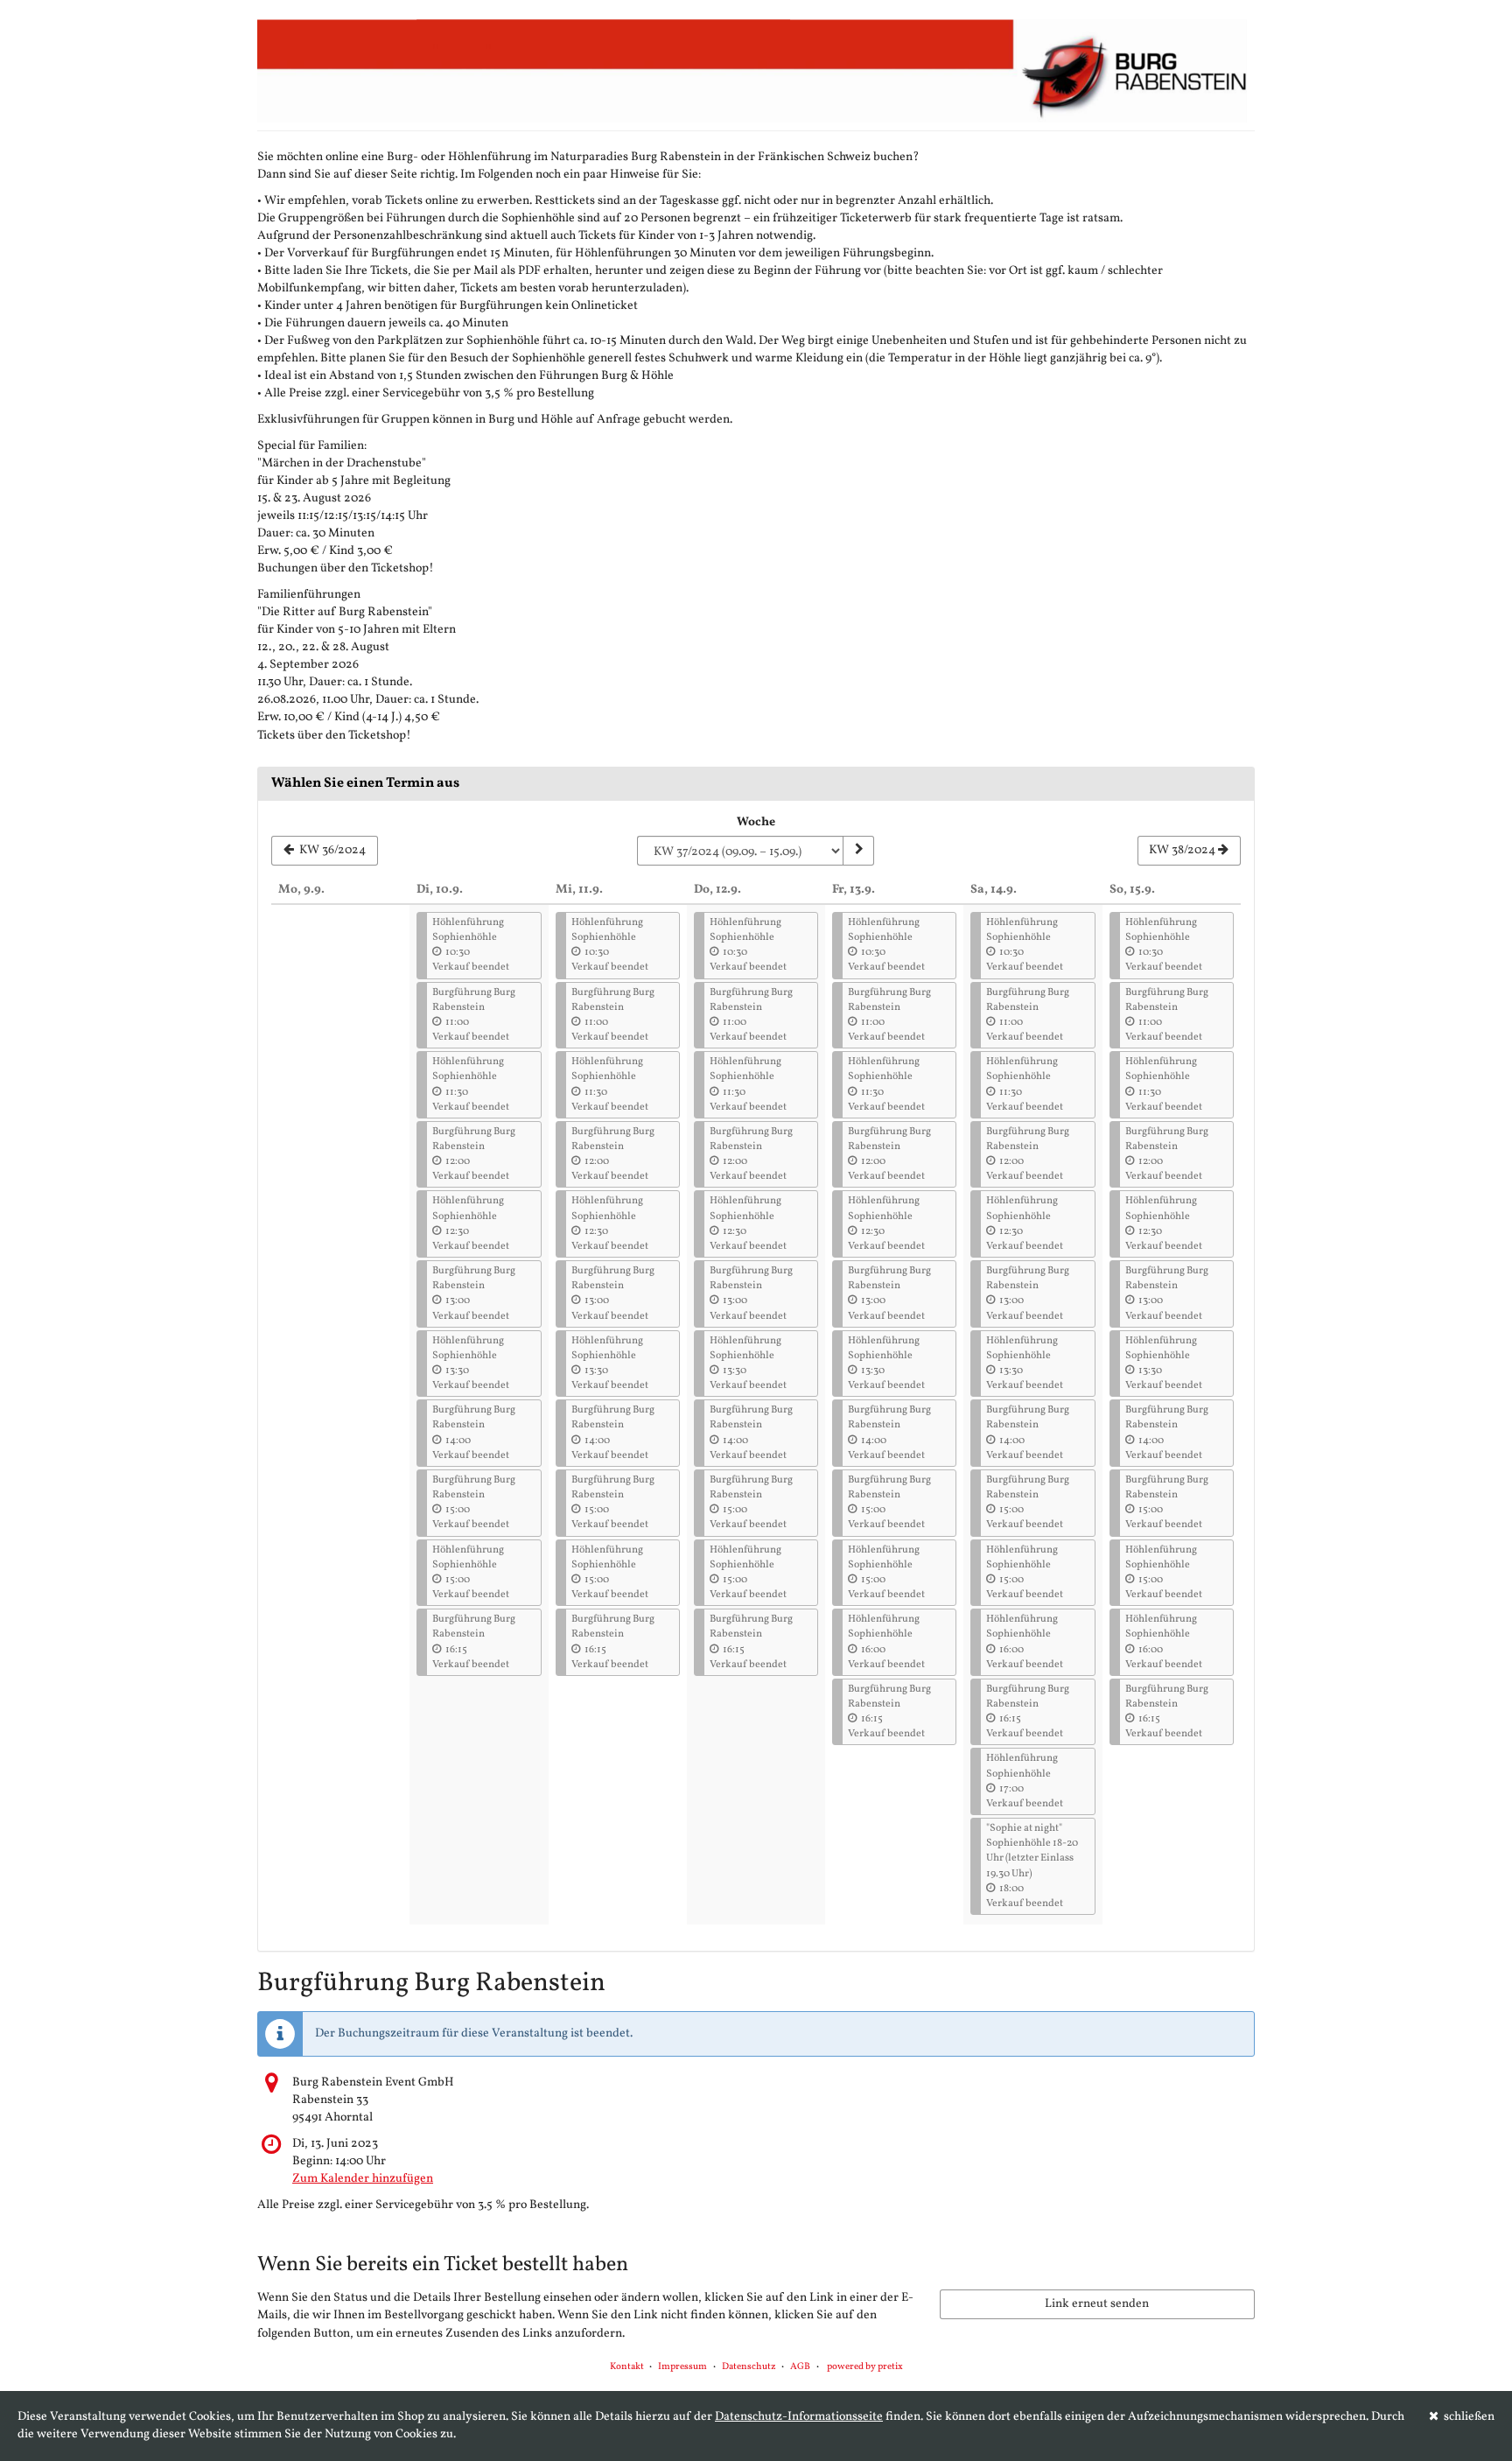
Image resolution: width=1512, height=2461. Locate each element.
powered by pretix (865, 2367)
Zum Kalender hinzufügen (363, 2179)
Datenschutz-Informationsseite (799, 2417)
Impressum (682, 2367)
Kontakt (627, 2367)
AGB (800, 2367)
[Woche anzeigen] (858, 851)
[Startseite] (756, 70)
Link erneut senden (1097, 2304)
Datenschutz (749, 2367)
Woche (756, 822)
